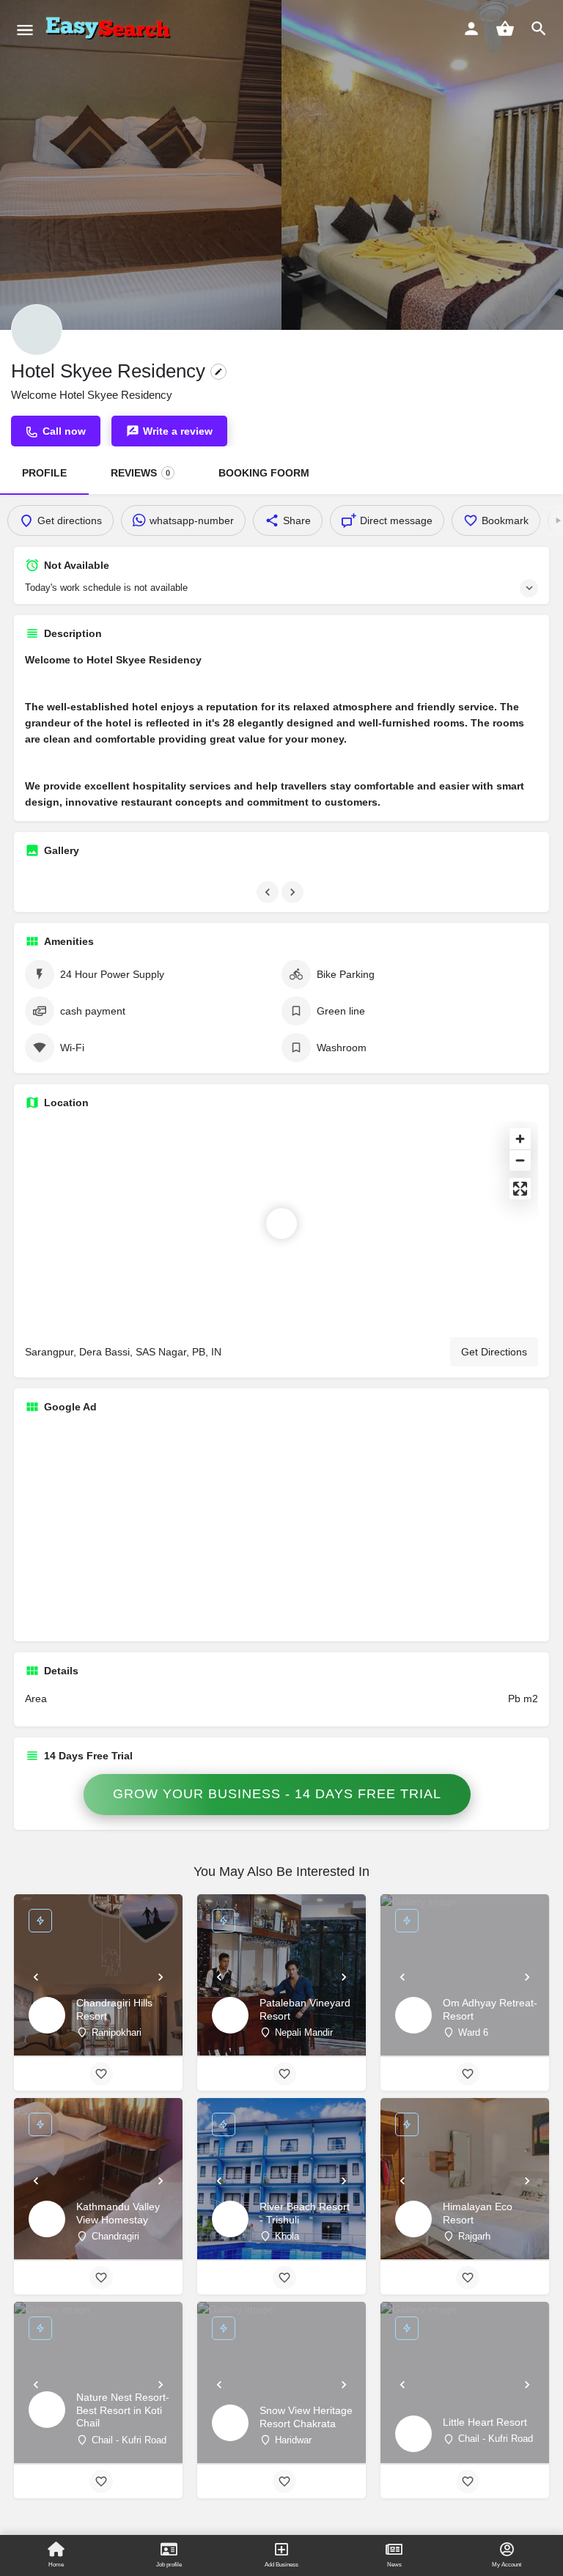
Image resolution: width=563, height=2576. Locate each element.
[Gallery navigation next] (294, 892)
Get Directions (494, 1352)
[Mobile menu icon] (25, 30)
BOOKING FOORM (264, 473)
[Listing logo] (37, 330)
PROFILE (44, 473)
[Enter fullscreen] (520, 1189)
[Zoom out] (520, 1160)
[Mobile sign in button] (471, 29)
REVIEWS (140, 473)
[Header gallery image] (141, 165)
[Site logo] (111, 29)
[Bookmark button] (101, 2074)
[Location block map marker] (281, 1223)
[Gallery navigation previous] (269, 892)
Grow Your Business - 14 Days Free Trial (277, 1794)
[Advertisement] (281, 1528)
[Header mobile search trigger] (539, 29)
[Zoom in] (520, 1139)
